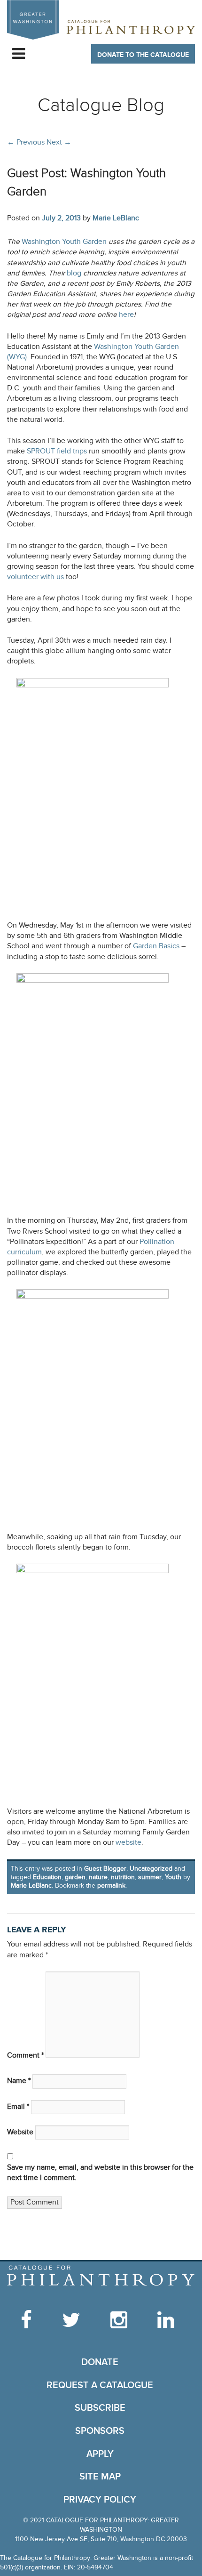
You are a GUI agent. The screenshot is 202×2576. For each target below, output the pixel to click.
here (126, 315)
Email (18, 2107)
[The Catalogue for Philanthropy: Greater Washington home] (101, 2276)
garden (75, 1877)
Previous (26, 142)
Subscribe (100, 2408)
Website (20, 2132)
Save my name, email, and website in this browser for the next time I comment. (100, 2173)
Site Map (100, 2477)
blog (75, 273)
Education (47, 1877)
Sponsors (100, 2431)
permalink (111, 1886)
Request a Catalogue (100, 2385)
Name (19, 2081)
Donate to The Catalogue (143, 55)
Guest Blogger (105, 1869)
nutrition (123, 1877)
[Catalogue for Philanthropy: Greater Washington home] (101, 20)
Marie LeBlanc (116, 218)
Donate (100, 2362)
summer (150, 1877)
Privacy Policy (100, 2500)
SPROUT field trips (57, 451)
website (128, 1843)
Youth (173, 1877)
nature (98, 1877)
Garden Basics (157, 946)
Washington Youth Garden (64, 242)
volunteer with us (35, 577)
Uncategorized (151, 1869)
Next (59, 142)
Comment (25, 2055)
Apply (100, 2454)
